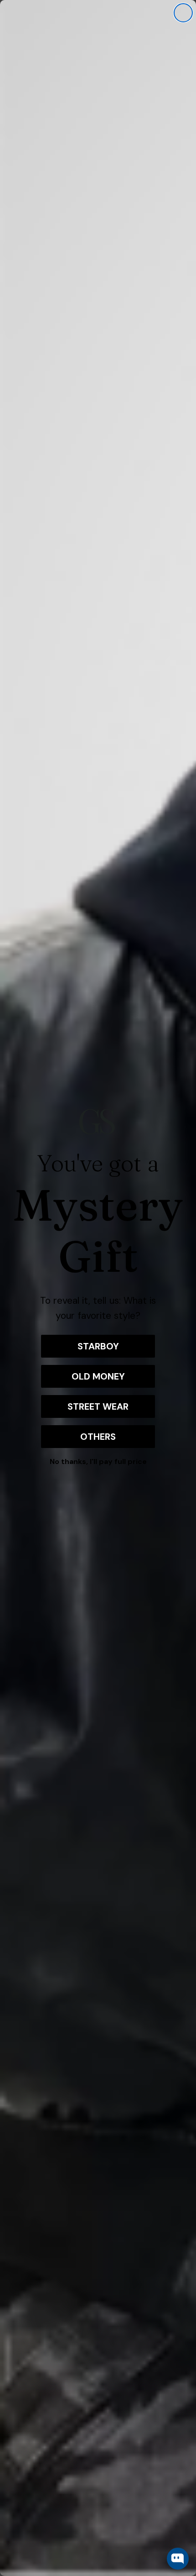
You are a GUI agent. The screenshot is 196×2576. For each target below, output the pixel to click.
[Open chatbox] (178, 2559)
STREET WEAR (98, 1406)
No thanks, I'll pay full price (98, 1461)
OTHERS (98, 1437)
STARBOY (98, 1346)
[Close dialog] (183, 13)
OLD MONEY (98, 1376)
